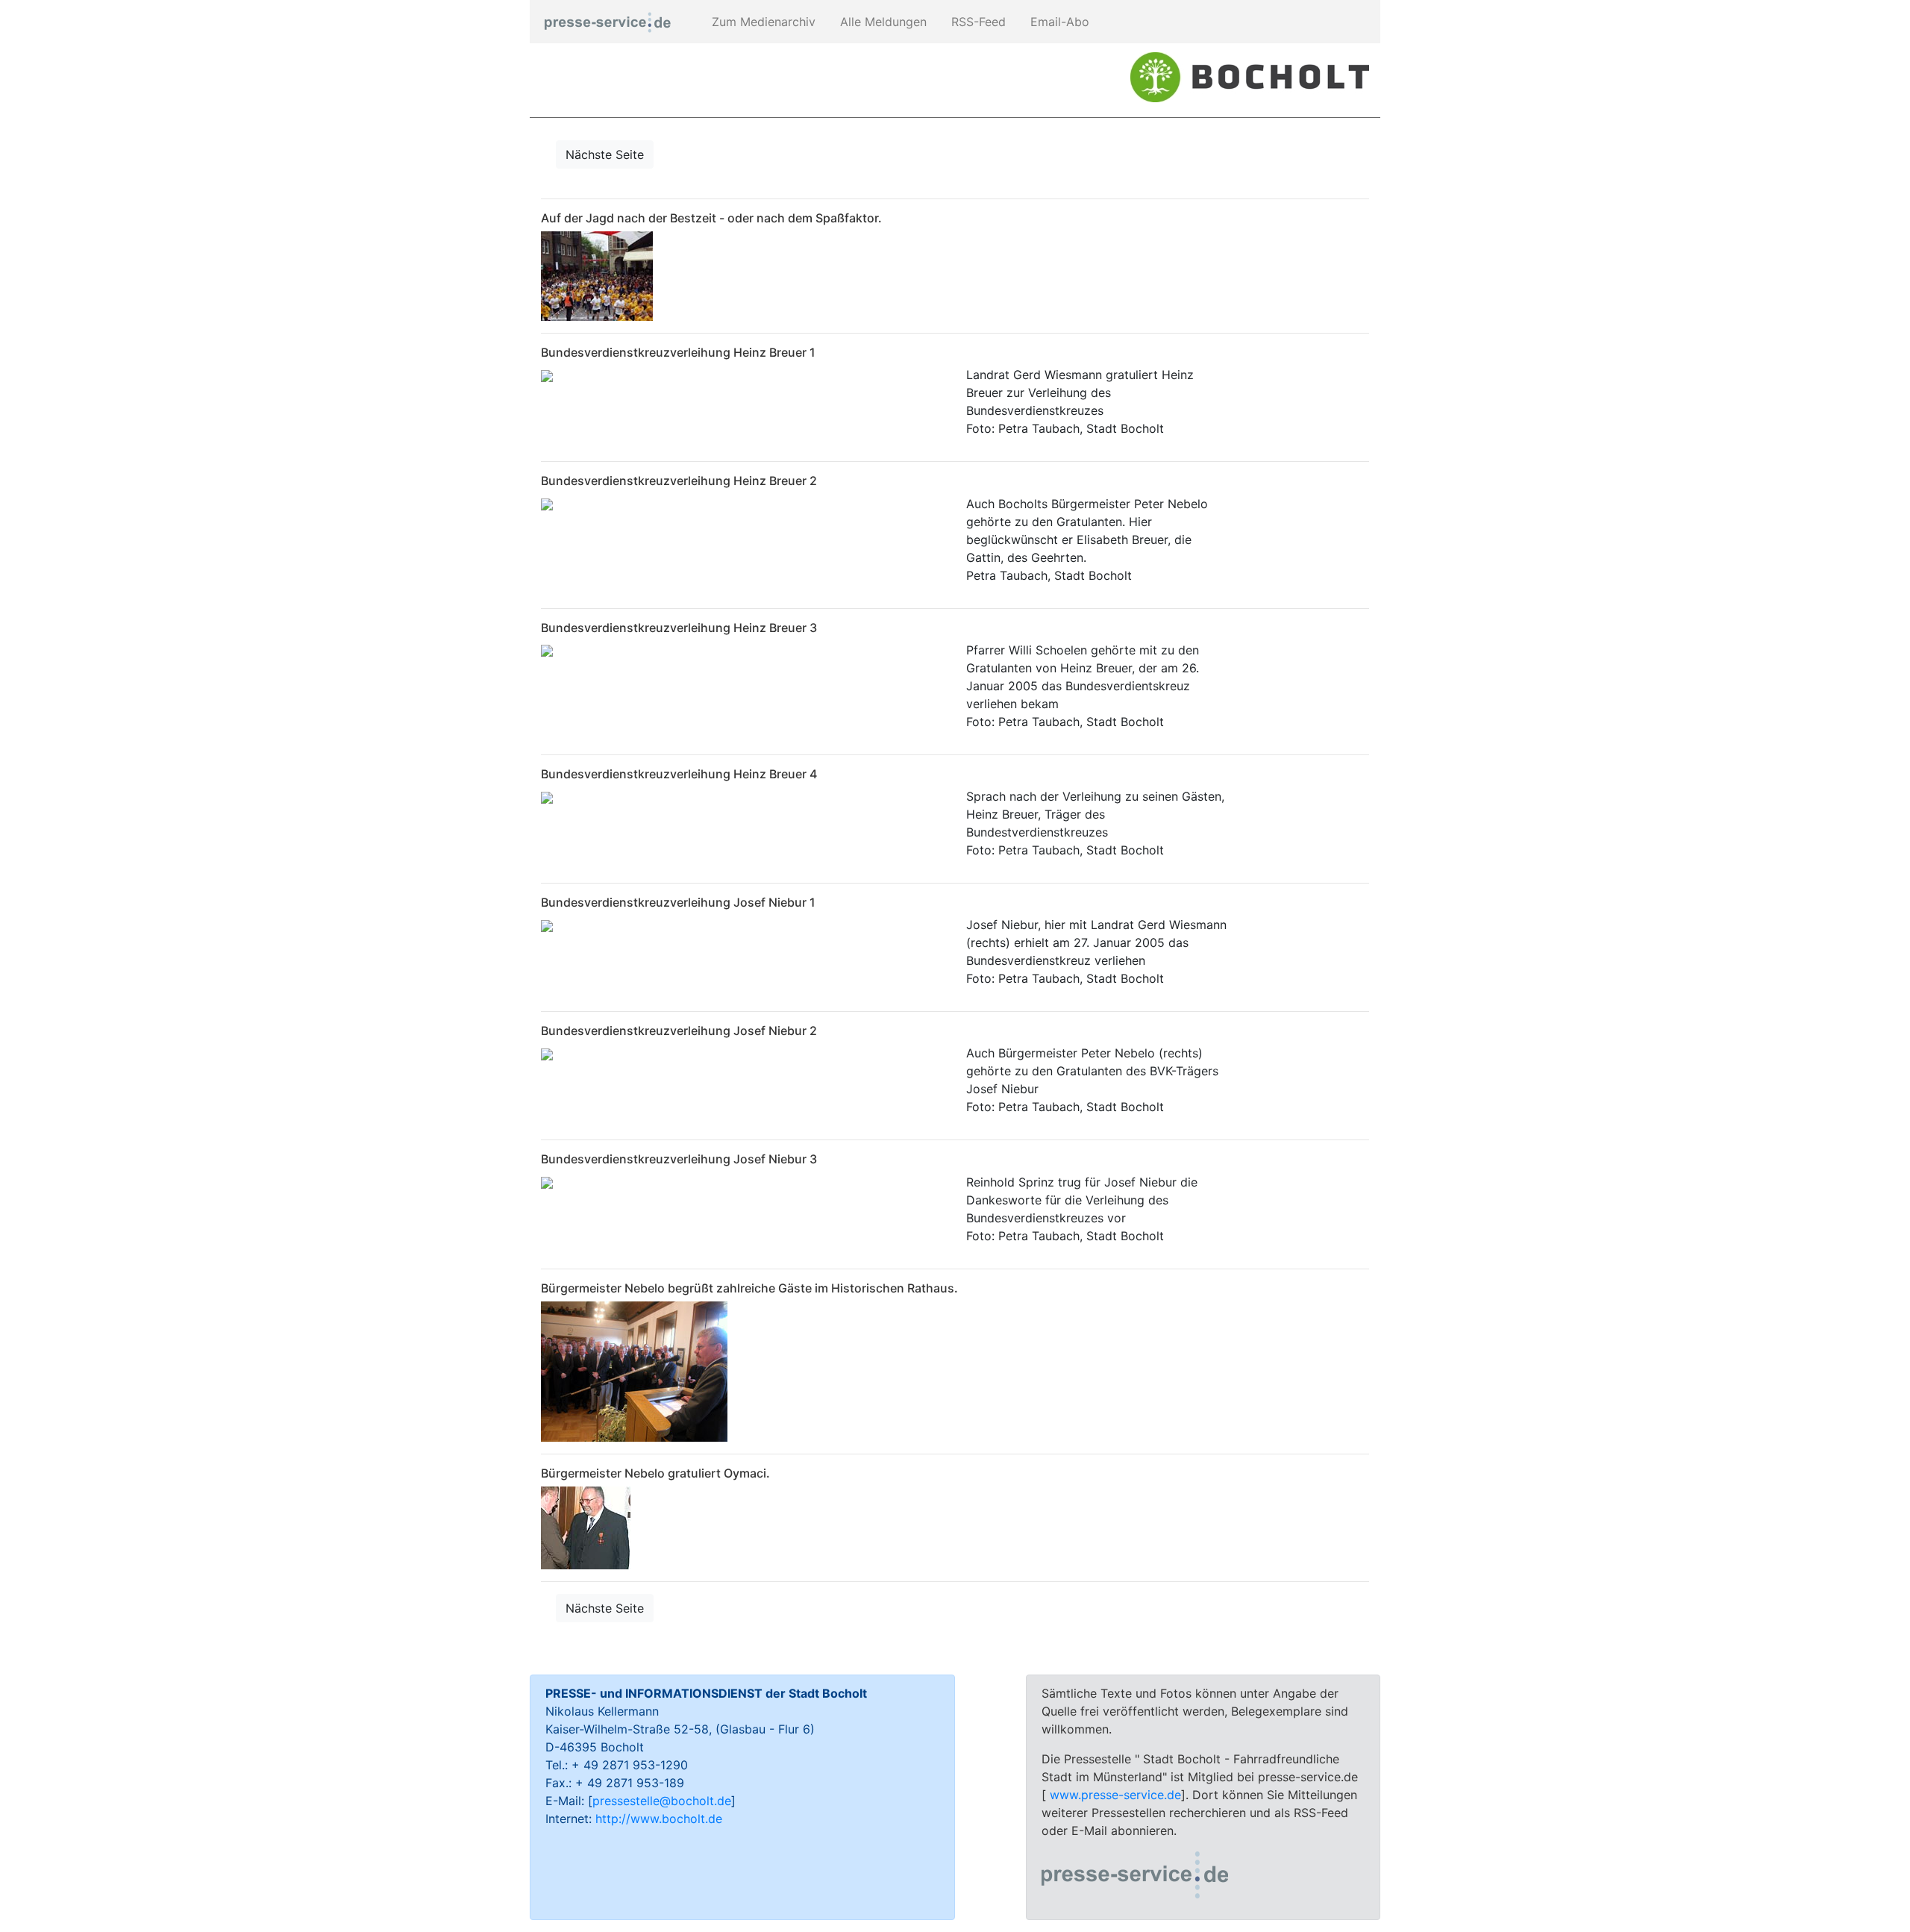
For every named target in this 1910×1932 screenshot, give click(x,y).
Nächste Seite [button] (605, 154)
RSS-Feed (977, 22)
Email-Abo (1058, 22)
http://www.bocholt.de (659, 1819)
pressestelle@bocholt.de (662, 1801)
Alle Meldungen (882, 22)
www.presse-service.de (1115, 1795)
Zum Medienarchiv (762, 22)
